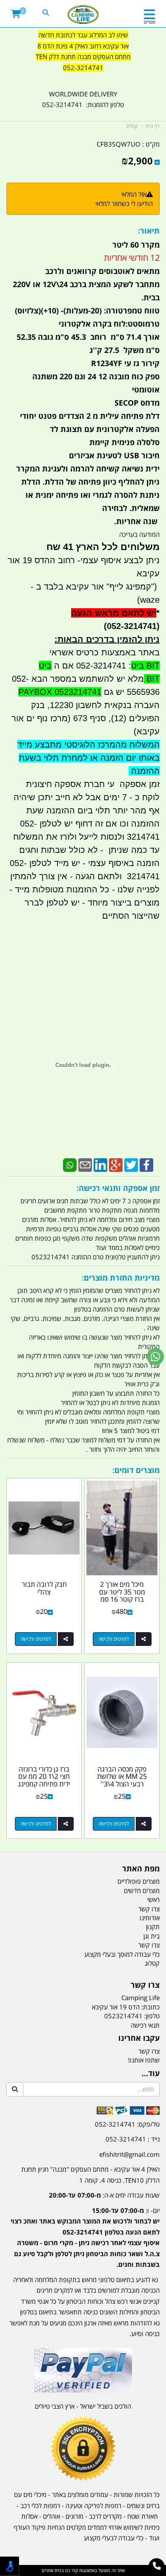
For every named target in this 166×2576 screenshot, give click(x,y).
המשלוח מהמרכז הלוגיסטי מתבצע (96, 745)
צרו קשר (145, 1985)
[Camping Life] (83, 15)
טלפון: (152, 2016)
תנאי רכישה (145, 2025)
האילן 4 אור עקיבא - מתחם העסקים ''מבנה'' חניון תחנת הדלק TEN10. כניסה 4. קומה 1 (90, 2175)
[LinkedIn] (100, 1164)
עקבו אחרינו (139, 2038)
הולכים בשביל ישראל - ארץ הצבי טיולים (83, 2406)
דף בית (153, 126)
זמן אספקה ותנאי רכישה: (118, 1188)
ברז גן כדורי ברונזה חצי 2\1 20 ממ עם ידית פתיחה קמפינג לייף (44, 1780)
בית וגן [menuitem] (152, 1936)
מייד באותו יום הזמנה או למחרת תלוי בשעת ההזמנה (89, 758)
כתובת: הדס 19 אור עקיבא (126, 2007)
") (155, 587)
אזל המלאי (134, 194)
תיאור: (149, 231)
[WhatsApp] (70, 1164)
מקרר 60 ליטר (136, 245)
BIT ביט (145, 666)
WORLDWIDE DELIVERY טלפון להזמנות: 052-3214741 (83, 99)
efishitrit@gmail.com (129, 2154)
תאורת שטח (143, 2516)
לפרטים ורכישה (114, 1639)
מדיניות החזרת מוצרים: (121, 1278)
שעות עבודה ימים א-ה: (104, 2195)
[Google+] (116, 1164)
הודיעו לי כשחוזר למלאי (124, 203)
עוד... (151, 2074)
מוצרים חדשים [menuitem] (142, 1890)
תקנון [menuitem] (153, 1927)
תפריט (150, 22)
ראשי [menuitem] (153, 1899)
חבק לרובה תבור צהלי (44, 1588)
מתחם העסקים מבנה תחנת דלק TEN (83, 56)
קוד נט (71, 2570)
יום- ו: (85, 2237)
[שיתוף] (144, 1639)
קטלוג (132, 126)
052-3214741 (83, 68)
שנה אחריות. (137, 521)
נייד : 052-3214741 (133, 2139)
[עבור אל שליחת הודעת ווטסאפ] (155, 1357)
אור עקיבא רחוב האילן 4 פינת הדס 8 (83, 46)
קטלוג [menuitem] (152, 1963)
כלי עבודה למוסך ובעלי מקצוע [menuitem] (122, 1954)
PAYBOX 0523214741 (60, 692)
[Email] (85, 1164)
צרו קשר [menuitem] (149, 1909)
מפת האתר (141, 1869)
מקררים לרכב (105, 2516)
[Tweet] (131, 1164)
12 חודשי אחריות (132, 258)
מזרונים (74, 2516)
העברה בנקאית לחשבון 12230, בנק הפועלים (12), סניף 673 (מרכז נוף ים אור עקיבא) (86, 718)
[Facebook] (146, 1164)
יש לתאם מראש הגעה (114, 613)
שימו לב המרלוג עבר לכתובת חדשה (83, 35)
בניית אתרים (53, 2570)
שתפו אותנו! (144, 2060)
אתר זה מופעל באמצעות (83, 2570)
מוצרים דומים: (136, 1470)
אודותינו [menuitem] (150, 1918)
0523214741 (123, 2016)
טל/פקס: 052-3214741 (127, 2124)
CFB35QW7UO (119, 144)
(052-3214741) (129, 626)
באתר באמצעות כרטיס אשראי (104, 652)
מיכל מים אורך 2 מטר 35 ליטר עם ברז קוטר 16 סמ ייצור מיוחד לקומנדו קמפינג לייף (122, 1599)
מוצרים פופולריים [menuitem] (139, 1881)
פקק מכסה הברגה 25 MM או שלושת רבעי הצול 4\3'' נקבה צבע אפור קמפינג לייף (122, 1784)
